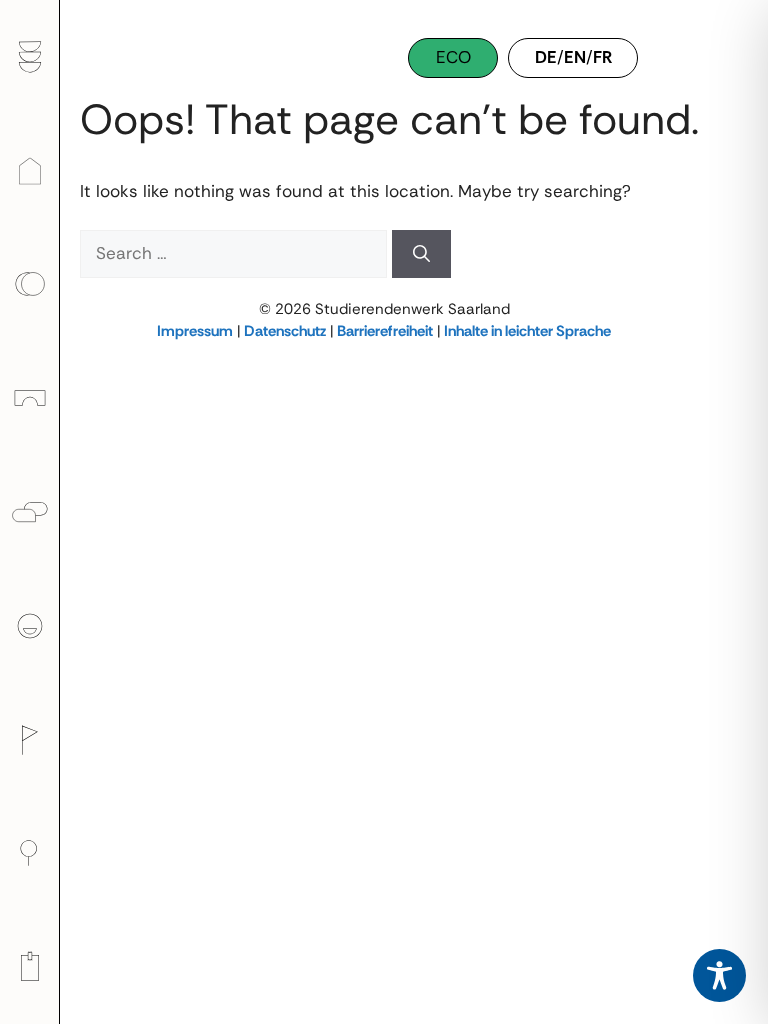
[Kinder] (29, 398)
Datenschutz (285, 331)
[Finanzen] (29, 284)
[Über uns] (29, 626)
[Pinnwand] (29, 967)
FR (602, 57)
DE (546, 57)
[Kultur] (29, 739)
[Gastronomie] (29, 57)
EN (575, 57)
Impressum (195, 331)
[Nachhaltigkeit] (29, 853)
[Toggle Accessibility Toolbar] (719, 975)
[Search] (421, 254)
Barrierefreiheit (385, 331)
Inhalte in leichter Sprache (527, 331)
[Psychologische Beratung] (29, 512)
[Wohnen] (29, 170)
